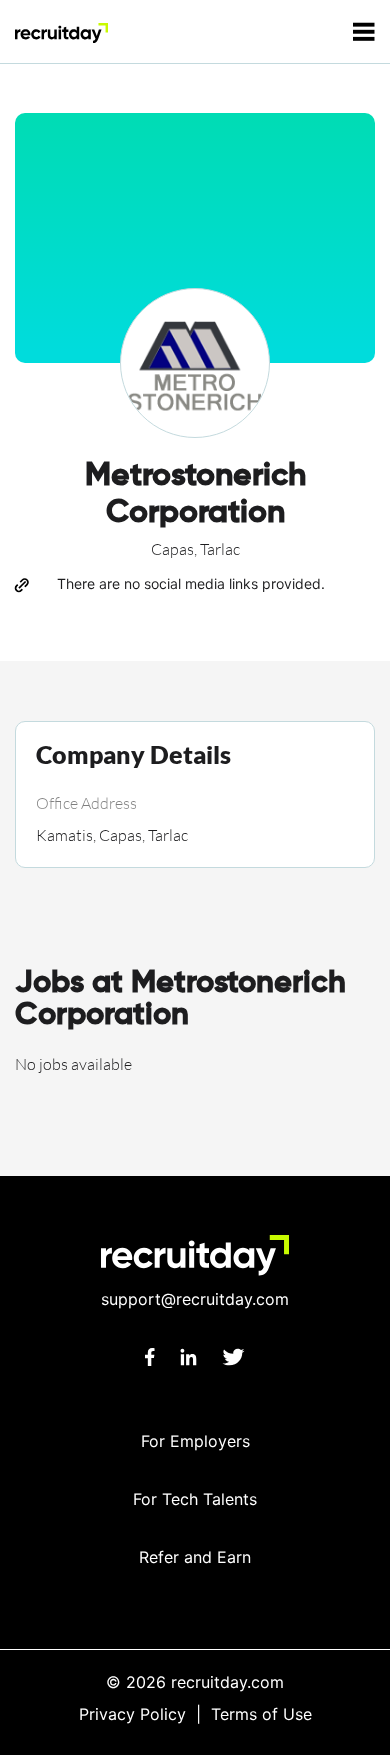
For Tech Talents (195, 1499)
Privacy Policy (132, 1714)
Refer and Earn (195, 1557)
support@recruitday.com (195, 1299)
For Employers (195, 1441)
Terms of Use (261, 1714)
